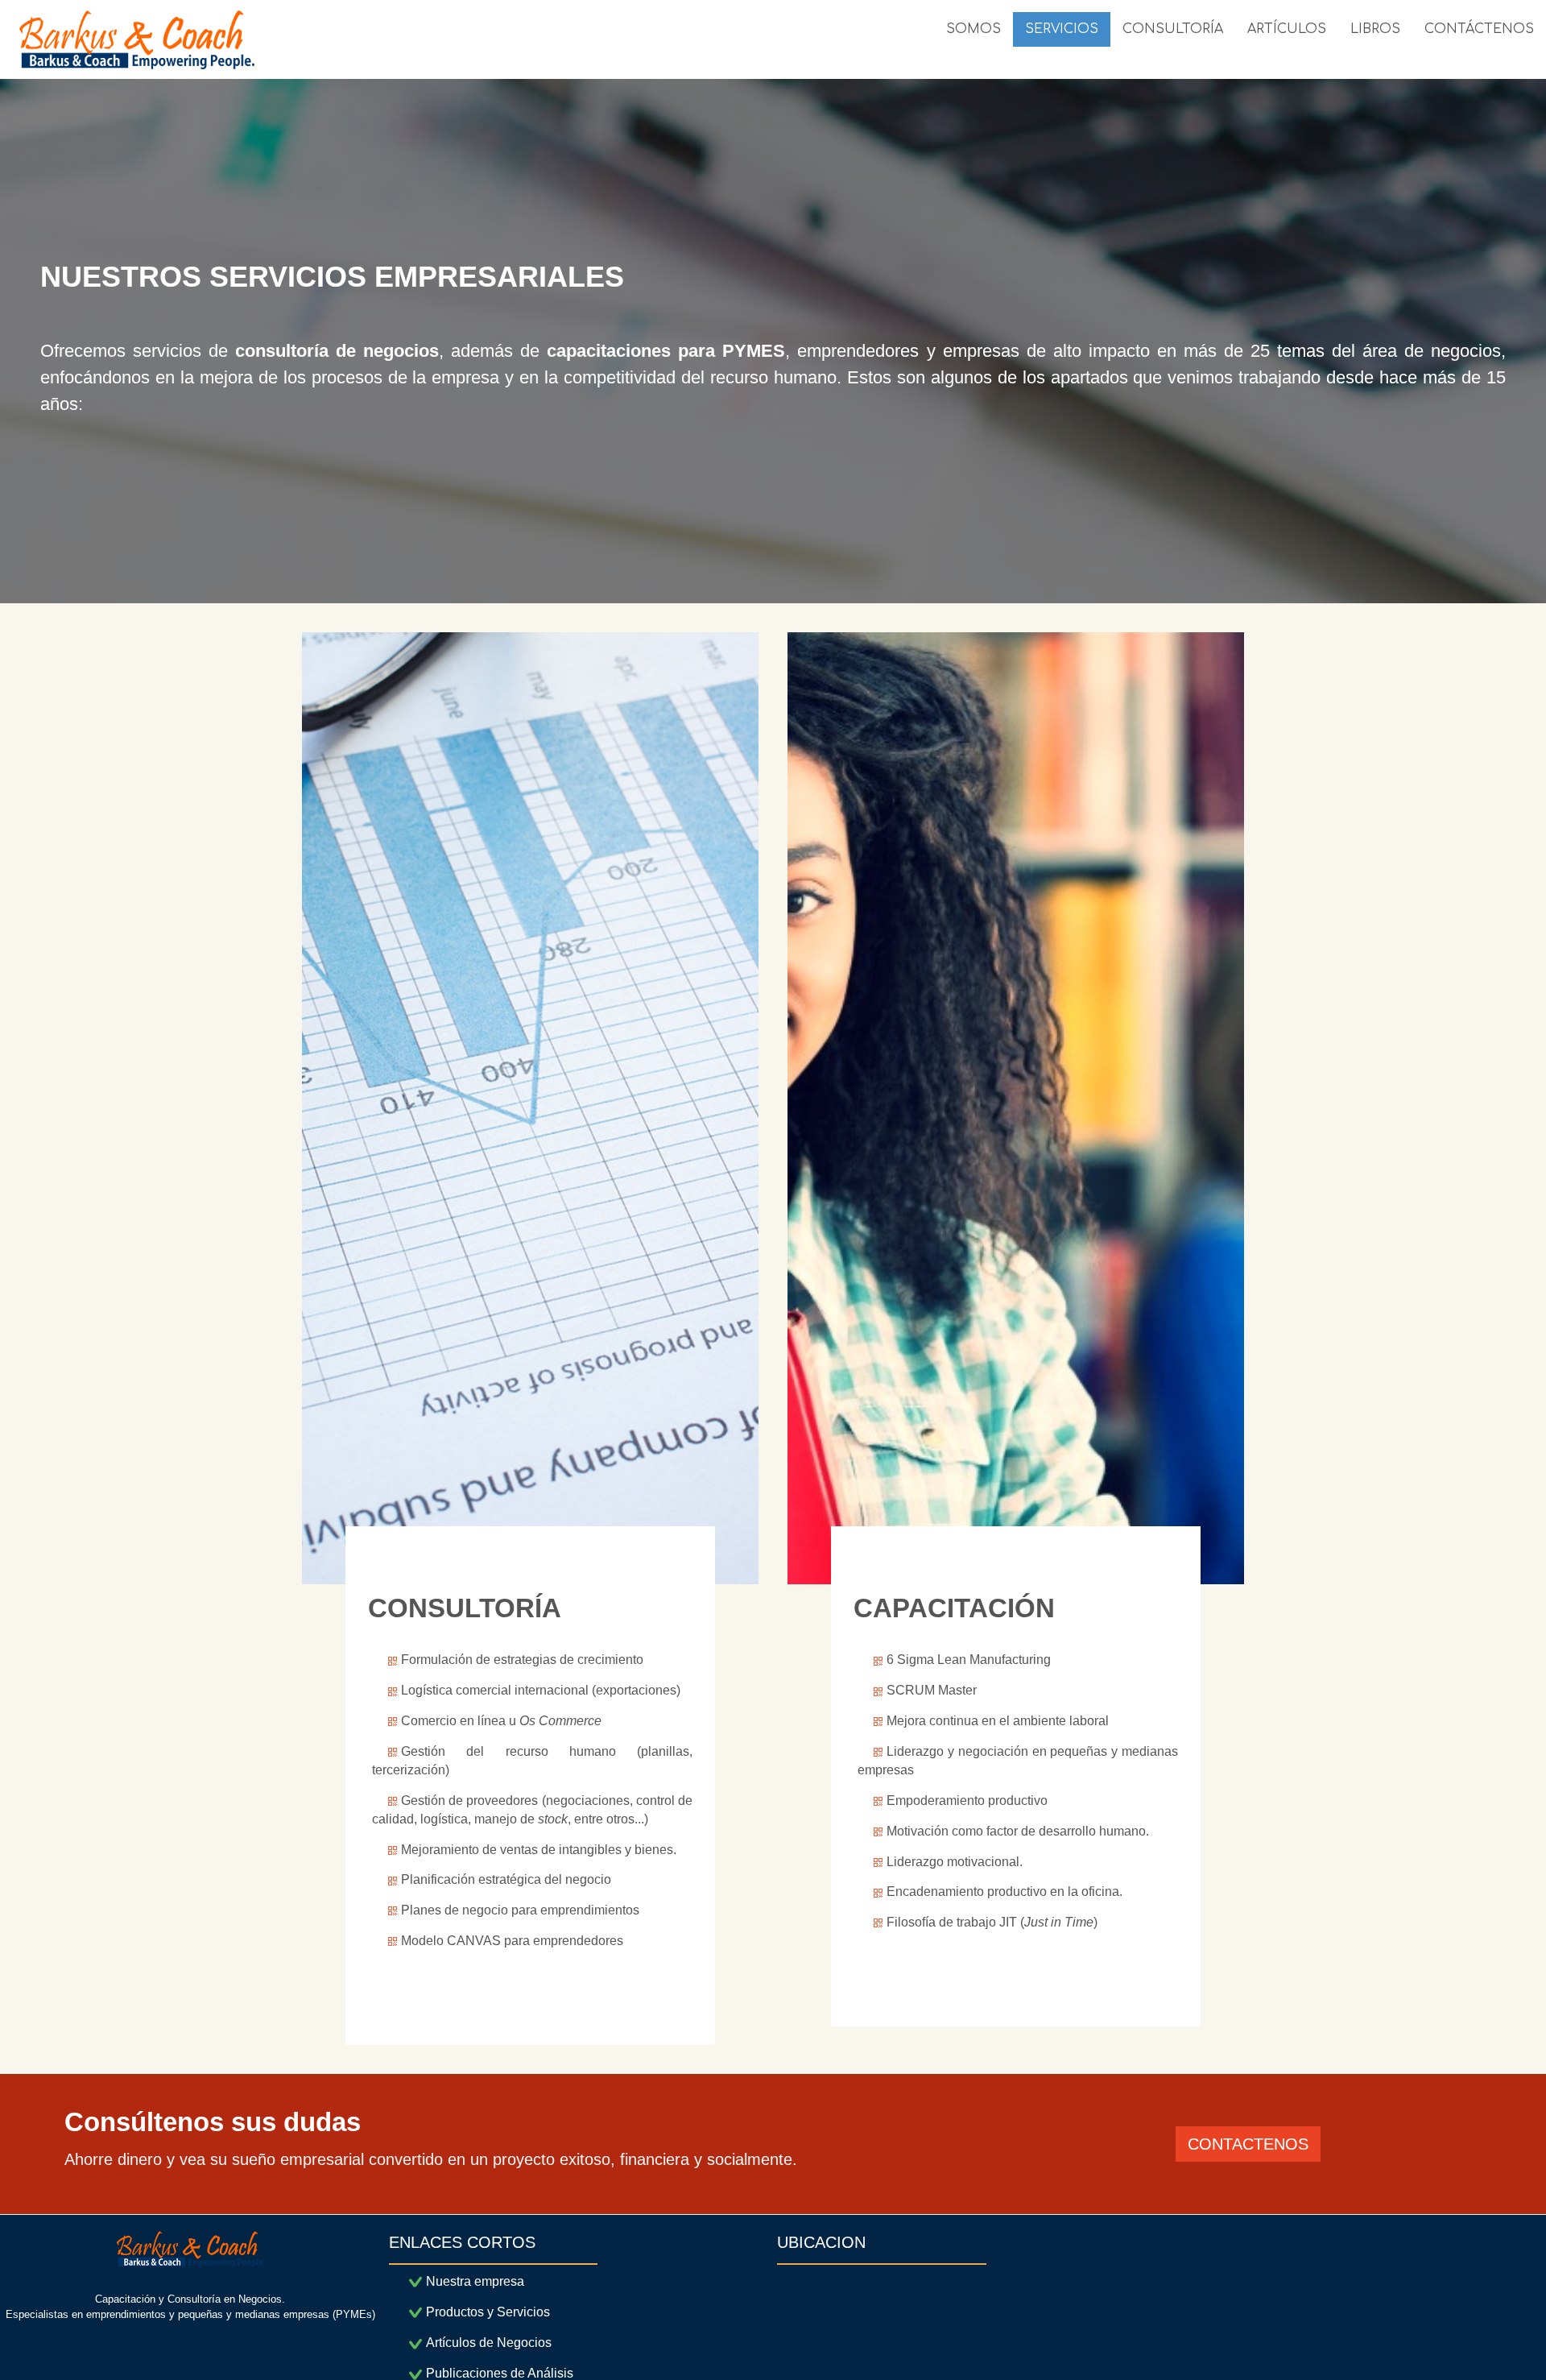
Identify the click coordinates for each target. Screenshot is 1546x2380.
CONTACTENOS (1248, 2144)
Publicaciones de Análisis (500, 2373)
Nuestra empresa (475, 2281)
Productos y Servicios (488, 2312)
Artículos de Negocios (489, 2343)
